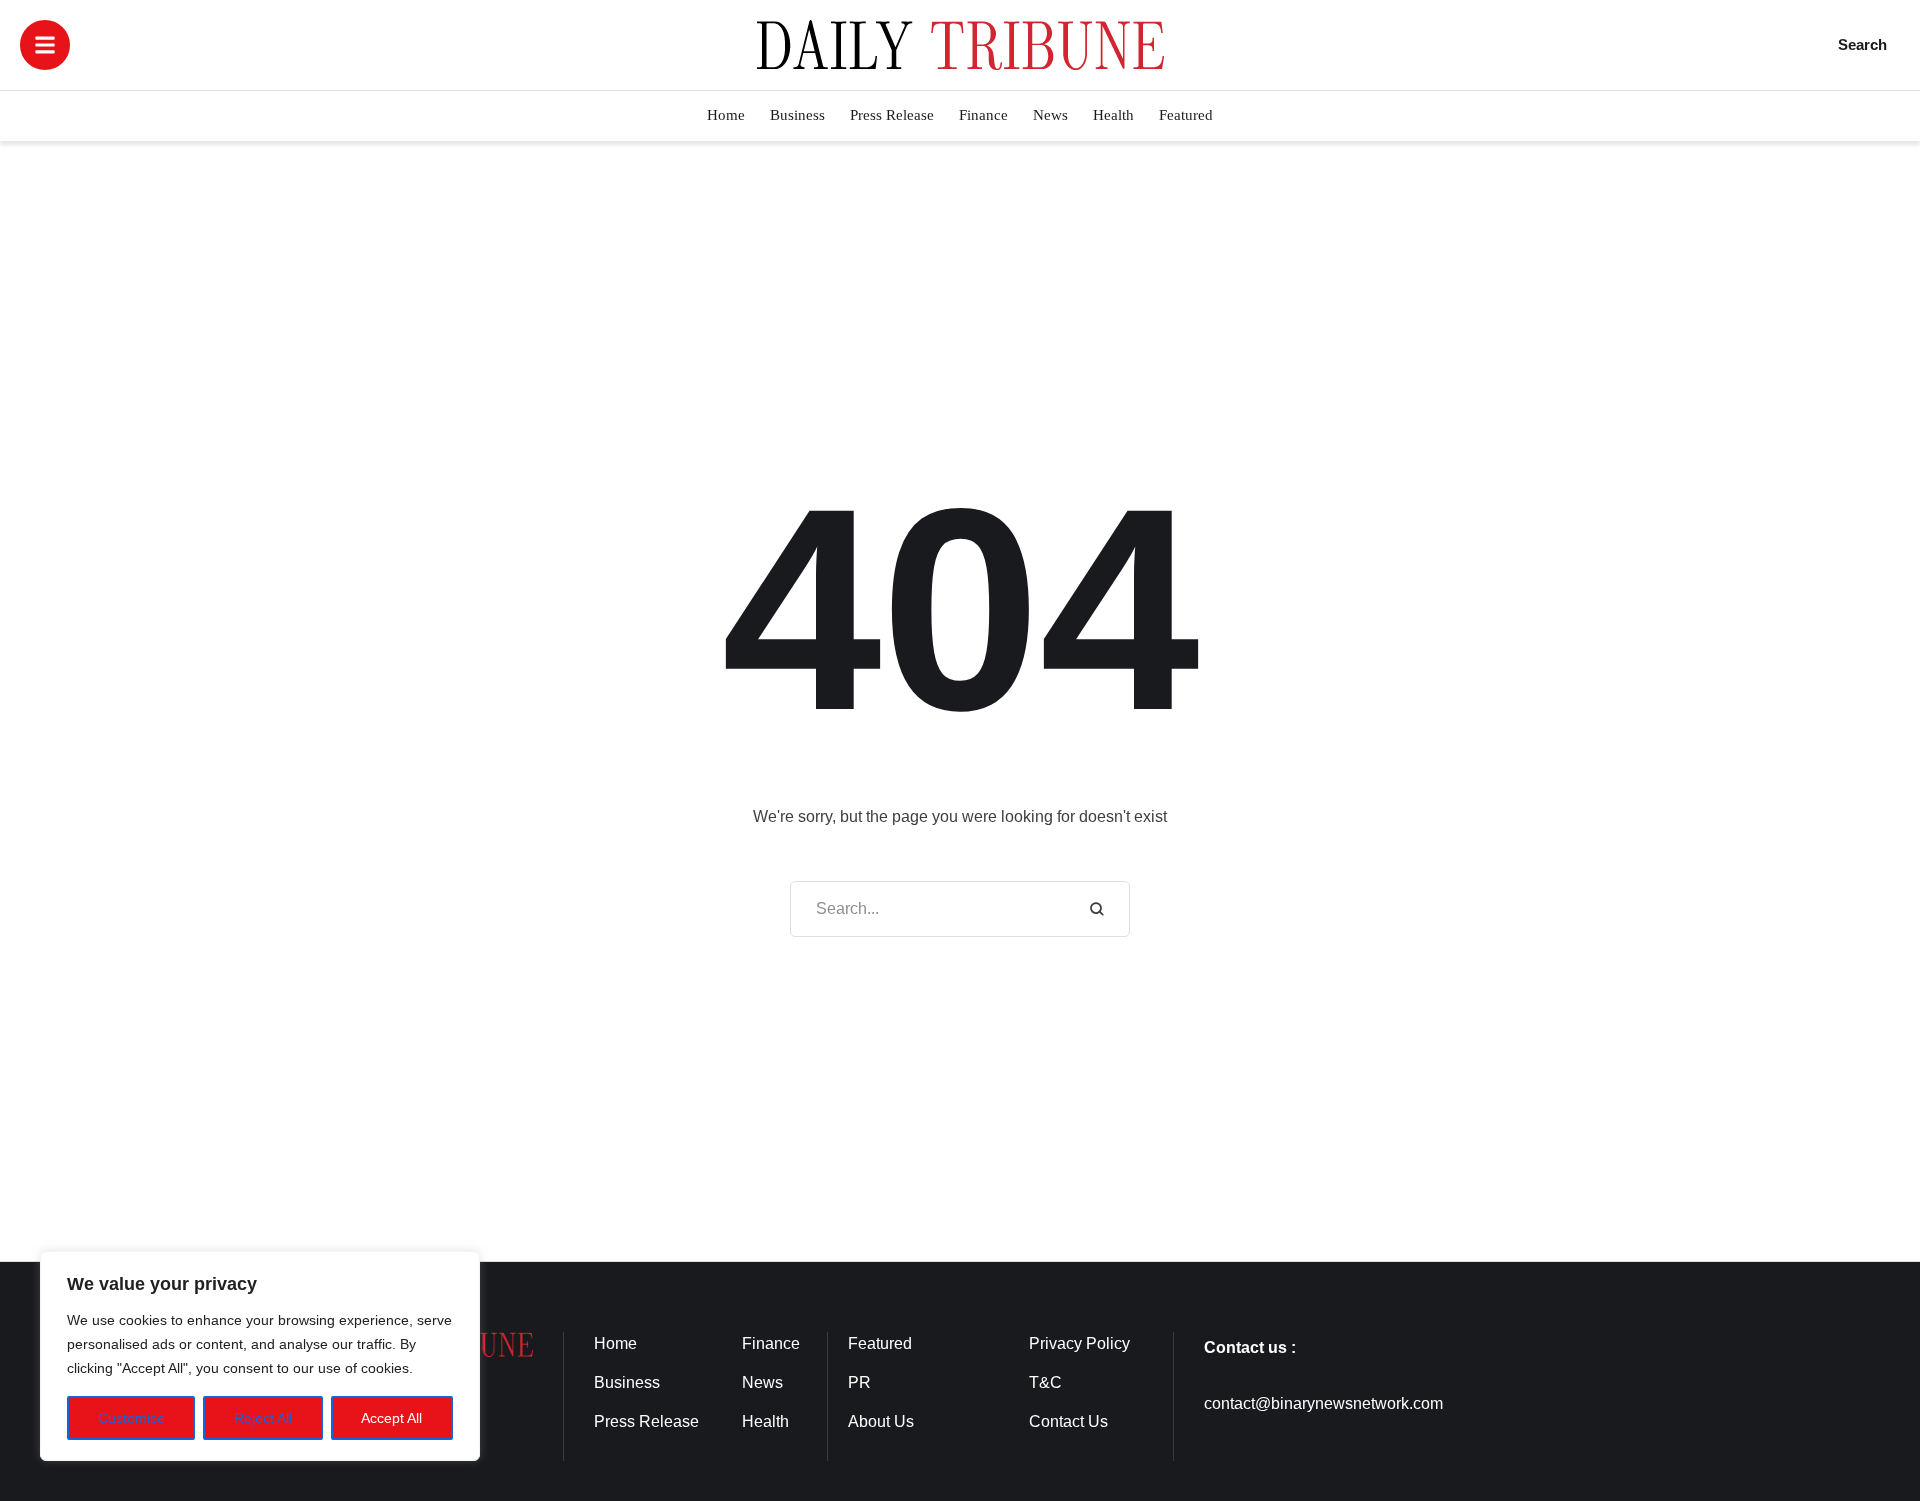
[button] (45, 45)
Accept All (391, 1418)
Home (615, 1343)
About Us (881, 1421)
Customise (131, 1418)
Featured (880, 1343)
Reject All (263, 1418)
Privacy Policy (1079, 1343)
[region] (260, 1356)
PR (859, 1382)
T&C (1045, 1382)
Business (627, 1382)
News (762, 1382)
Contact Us (1068, 1421)
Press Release (646, 1421)
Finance (771, 1343)
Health (765, 1421)
